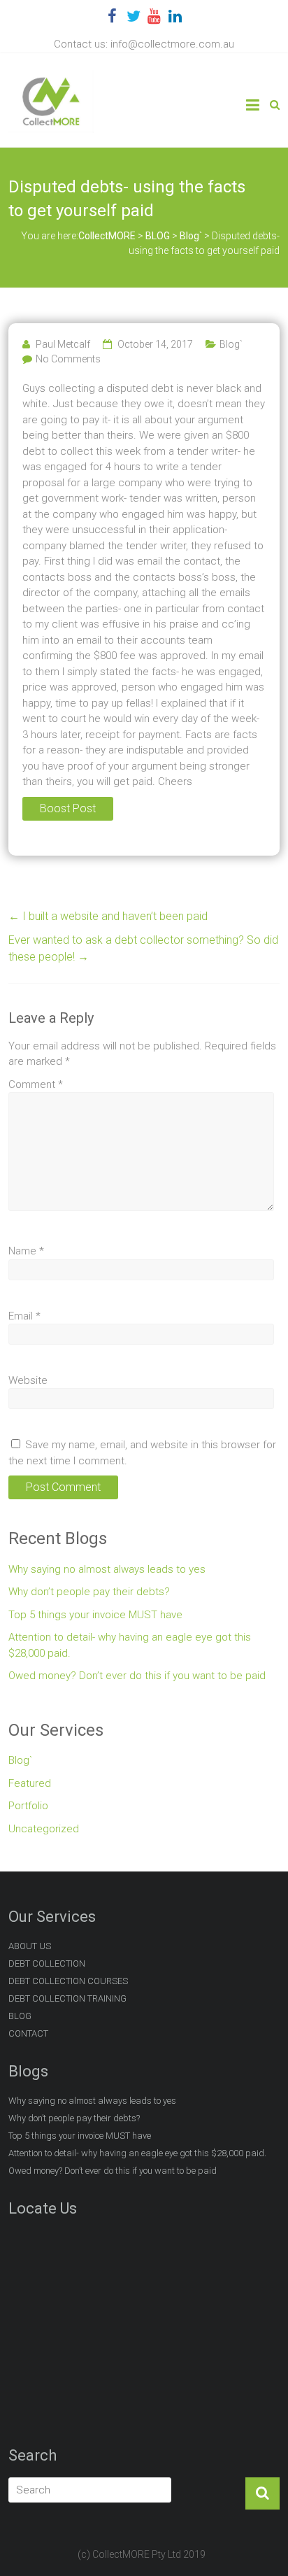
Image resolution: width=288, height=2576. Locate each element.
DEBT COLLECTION (47, 1963)
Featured (30, 1783)
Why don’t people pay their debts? (89, 1592)
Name (26, 1251)
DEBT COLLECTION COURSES (68, 1981)
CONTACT (28, 2033)
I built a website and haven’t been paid (108, 916)
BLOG (20, 2016)
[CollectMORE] (51, 78)
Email (24, 1316)
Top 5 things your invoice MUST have (95, 1615)
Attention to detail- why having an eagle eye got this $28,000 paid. (130, 1645)
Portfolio (28, 1806)
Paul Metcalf (63, 344)
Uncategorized (44, 1829)
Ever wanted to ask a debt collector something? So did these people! (143, 948)
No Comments (68, 359)
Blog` (231, 344)
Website (28, 1380)
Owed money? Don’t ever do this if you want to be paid (137, 1676)
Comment (36, 1084)
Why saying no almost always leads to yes (107, 1569)
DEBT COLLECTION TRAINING (67, 1998)
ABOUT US (30, 1946)
